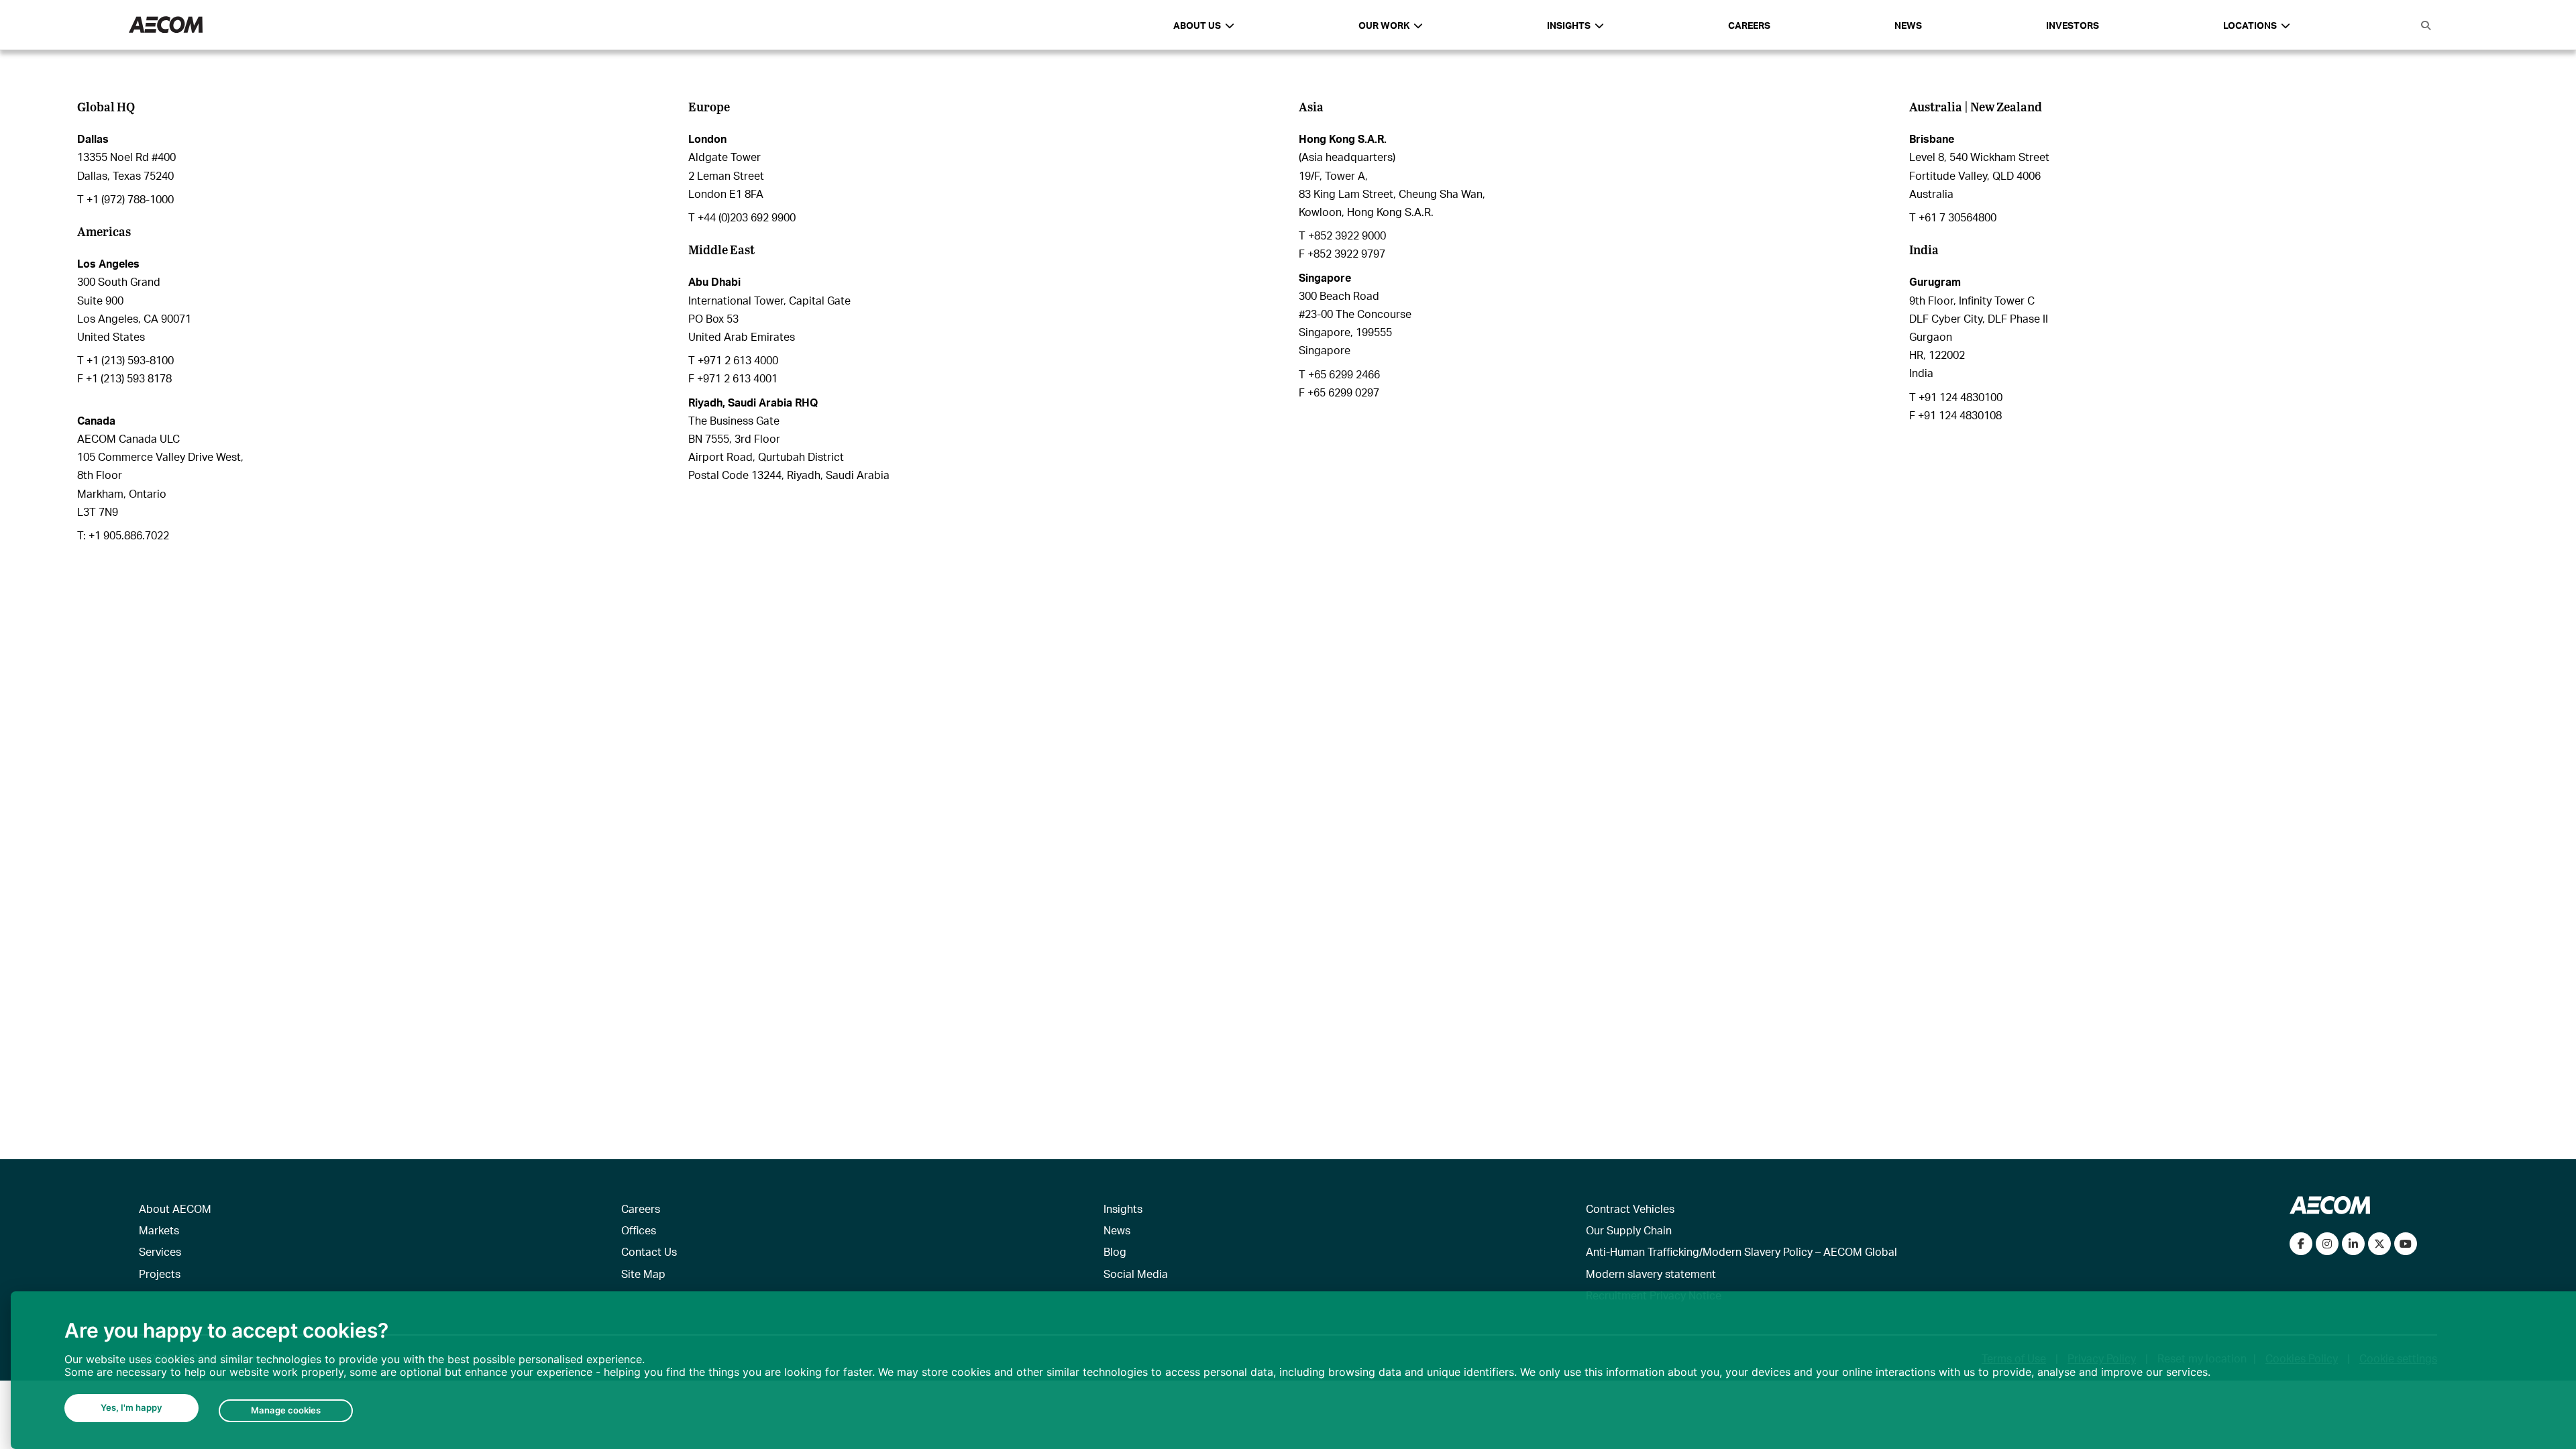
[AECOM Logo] (166, 25)
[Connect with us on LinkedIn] (2353, 1244)
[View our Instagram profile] (2327, 1244)
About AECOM (175, 1209)
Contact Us (649, 1251)
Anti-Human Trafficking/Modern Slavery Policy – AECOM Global (1741, 1251)
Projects (160, 1274)
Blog (1115, 1251)
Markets (159, 1230)
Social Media (1136, 1274)
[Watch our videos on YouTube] (2406, 1244)
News (1908, 25)
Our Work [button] (1384, 25)
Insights (1123, 1209)
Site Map (643, 1274)
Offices (639, 1230)
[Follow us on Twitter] (2379, 1244)
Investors (2073, 25)
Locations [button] (2250, 25)
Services (160, 1251)
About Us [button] (1197, 25)
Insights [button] (1569, 25)
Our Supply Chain (1629, 1230)
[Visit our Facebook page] (2301, 1244)
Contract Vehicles (1630, 1209)
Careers (1749, 25)
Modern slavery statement (1651, 1274)
